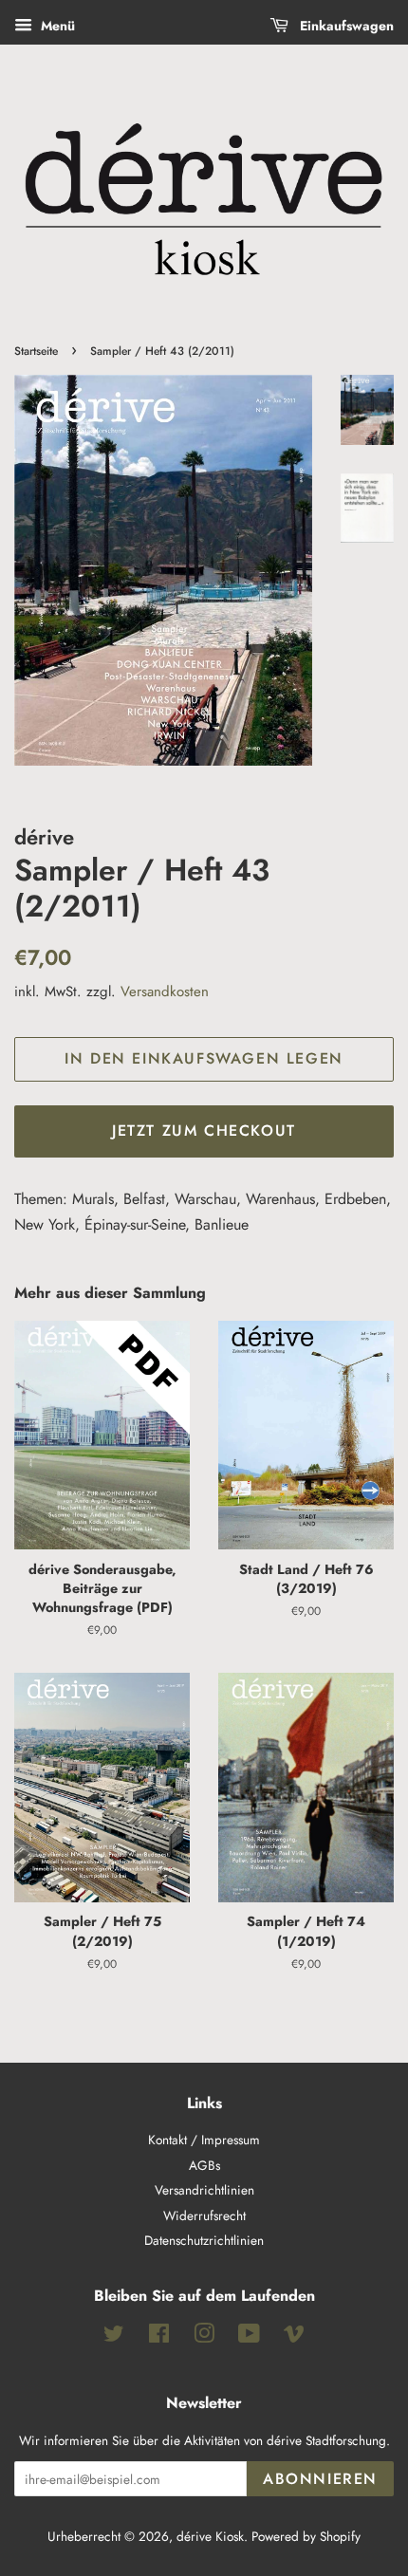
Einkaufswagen (345, 26)
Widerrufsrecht (204, 2215)
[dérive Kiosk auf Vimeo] (294, 2337)
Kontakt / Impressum (204, 2140)
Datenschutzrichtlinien (204, 2240)
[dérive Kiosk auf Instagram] (204, 2337)
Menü (56, 26)
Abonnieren (320, 2479)
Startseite (36, 351)
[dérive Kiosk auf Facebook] (159, 2337)
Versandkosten (165, 991)
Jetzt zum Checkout (204, 1130)
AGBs (204, 2165)
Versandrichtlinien (204, 2190)
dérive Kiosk (210, 2536)
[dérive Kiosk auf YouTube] (249, 2337)
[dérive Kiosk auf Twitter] (114, 2337)
